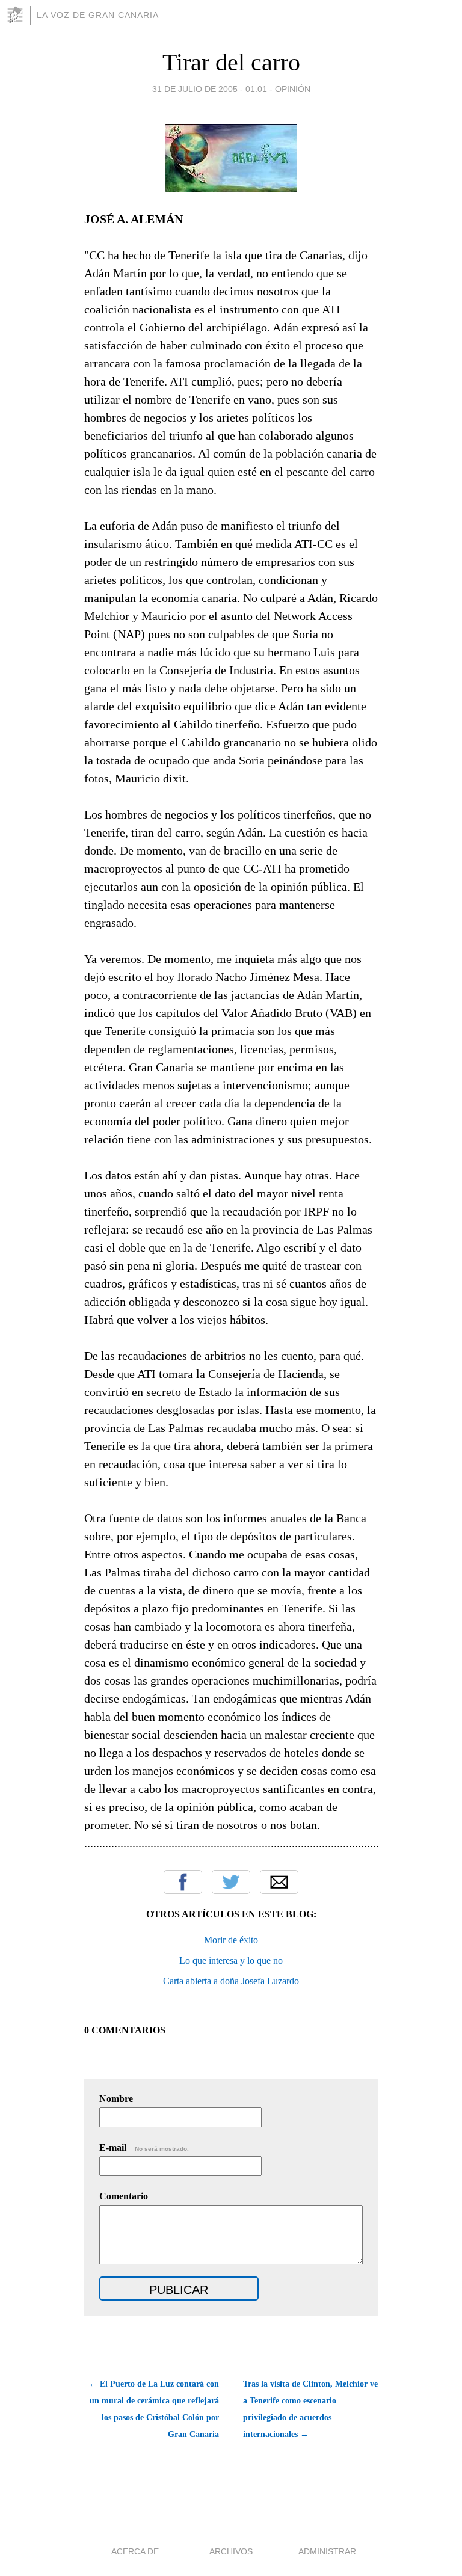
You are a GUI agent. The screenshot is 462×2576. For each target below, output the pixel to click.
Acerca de (135, 2551)
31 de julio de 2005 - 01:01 (210, 89)
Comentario (124, 2196)
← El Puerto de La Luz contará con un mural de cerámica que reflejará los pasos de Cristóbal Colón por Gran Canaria (154, 2409)
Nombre (116, 2099)
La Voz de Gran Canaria (98, 15)
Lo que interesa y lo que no (231, 1960)
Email (279, 1882)
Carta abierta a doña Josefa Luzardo (231, 1981)
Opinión (293, 89)
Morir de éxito (231, 1940)
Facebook (183, 1882)
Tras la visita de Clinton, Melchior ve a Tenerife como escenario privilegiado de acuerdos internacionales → (310, 2409)
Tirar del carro (231, 62)
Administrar (327, 2551)
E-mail (144, 2147)
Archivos (231, 2551)
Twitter (231, 1882)
